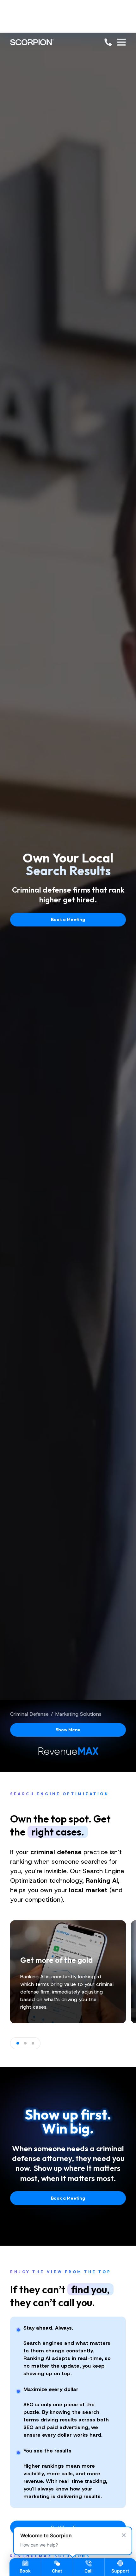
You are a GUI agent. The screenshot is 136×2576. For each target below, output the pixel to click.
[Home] (32, 42)
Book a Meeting (68, 919)
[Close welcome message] (124, 2535)
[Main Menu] (121, 42)
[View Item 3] (33, 2043)
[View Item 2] (25, 2043)
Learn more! (68, 27)
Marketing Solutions (78, 1714)
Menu (68, 1730)
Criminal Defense (29, 1714)
